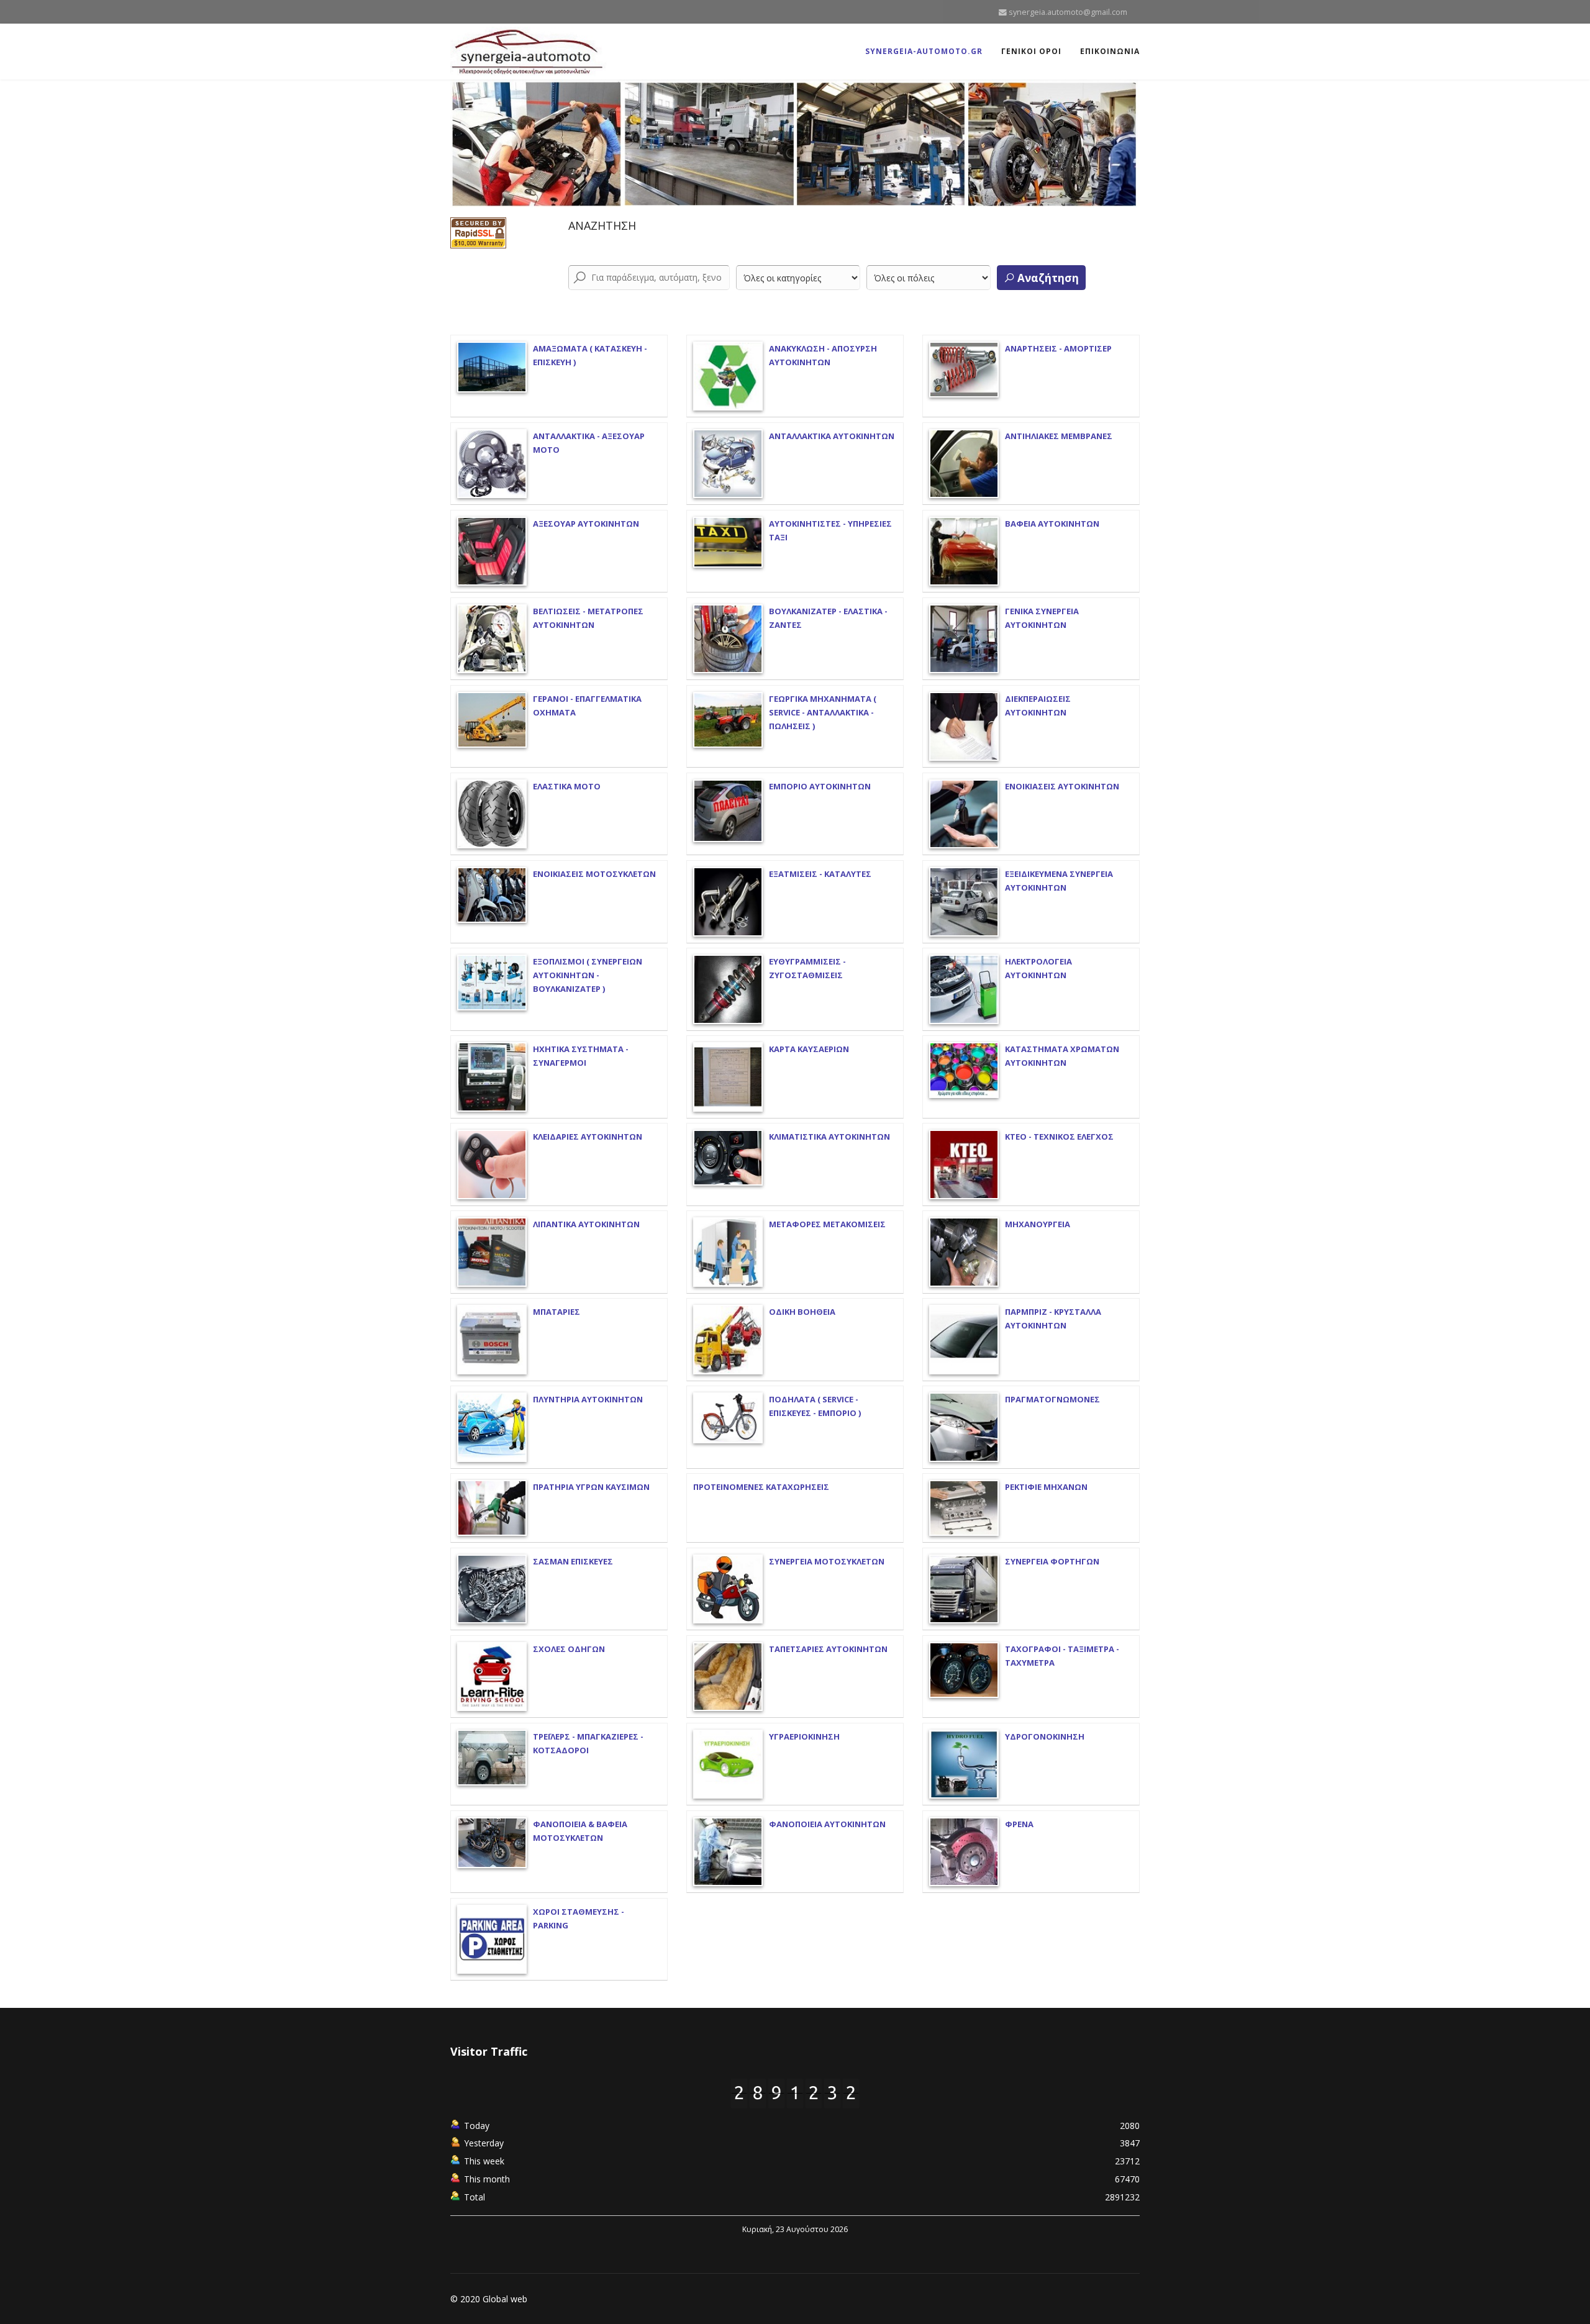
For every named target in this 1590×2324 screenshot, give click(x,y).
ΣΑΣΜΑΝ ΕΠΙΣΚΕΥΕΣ (573, 1561)
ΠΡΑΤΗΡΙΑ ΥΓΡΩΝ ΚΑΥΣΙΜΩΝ (591, 1487)
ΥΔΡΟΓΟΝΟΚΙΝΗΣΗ (1045, 1736)
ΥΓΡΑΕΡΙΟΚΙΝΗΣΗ (804, 1736)
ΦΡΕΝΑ (1019, 1824)
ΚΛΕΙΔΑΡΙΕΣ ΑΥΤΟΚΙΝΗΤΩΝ (588, 1137)
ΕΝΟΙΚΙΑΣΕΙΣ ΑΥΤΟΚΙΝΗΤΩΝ (1062, 786)
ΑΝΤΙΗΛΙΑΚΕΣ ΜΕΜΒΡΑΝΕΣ (1059, 436)
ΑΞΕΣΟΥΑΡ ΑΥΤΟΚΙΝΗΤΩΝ (586, 524)
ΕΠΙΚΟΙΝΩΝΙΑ (1110, 51)
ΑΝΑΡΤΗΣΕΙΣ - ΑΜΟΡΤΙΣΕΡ (1058, 348)
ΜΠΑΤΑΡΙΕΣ (556, 1312)
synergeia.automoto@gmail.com (1068, 12)
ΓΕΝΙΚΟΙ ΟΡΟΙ (1031, 51)
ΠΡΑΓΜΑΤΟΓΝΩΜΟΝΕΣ (1052, 1399)
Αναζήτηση (1047, 278)
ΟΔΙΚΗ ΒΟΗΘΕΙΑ (802, 1312)
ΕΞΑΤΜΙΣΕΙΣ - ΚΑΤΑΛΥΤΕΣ (820, 874)
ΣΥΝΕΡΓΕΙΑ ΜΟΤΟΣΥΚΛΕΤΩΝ (827, 1561)
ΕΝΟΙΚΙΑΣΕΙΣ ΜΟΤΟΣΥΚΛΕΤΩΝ (594, 874)
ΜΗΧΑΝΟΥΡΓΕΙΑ (1038, 1224)
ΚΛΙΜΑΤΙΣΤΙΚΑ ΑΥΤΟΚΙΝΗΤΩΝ (829, 1137)
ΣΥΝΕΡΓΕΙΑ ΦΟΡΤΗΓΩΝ (1052, 1561)
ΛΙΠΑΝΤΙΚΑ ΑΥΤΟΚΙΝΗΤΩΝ (586, 1224)
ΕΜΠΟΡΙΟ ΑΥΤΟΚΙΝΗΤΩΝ (820, 786)
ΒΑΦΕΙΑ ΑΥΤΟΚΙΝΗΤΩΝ (1052, 524)
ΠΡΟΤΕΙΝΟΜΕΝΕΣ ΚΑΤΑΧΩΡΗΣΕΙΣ (761, 1487)
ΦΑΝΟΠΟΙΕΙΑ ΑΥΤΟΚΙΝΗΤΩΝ (827, 1824)
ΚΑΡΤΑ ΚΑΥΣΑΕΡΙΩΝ (809, 1049)
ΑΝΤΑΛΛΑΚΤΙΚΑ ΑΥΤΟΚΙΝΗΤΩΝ (832, 436)
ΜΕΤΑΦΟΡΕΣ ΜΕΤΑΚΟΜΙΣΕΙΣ (827, 1224)
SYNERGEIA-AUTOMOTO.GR (924, 51)
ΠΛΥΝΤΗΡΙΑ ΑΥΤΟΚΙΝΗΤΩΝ (588, 1399)
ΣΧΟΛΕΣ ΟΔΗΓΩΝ (569, 1649)
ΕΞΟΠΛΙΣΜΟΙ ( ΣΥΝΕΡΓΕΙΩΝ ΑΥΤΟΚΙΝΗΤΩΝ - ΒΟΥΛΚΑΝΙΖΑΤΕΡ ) (588, 975)
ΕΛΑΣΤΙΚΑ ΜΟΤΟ (567, 786)
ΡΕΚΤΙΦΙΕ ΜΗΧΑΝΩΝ (1046, 1487)
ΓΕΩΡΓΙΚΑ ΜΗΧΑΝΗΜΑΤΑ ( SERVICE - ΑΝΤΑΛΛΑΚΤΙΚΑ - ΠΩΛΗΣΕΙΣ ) (823, 712)
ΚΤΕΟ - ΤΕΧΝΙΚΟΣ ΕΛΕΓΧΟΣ (1059, 1137)
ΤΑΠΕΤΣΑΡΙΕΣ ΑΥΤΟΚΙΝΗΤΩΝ (828, 1649)
